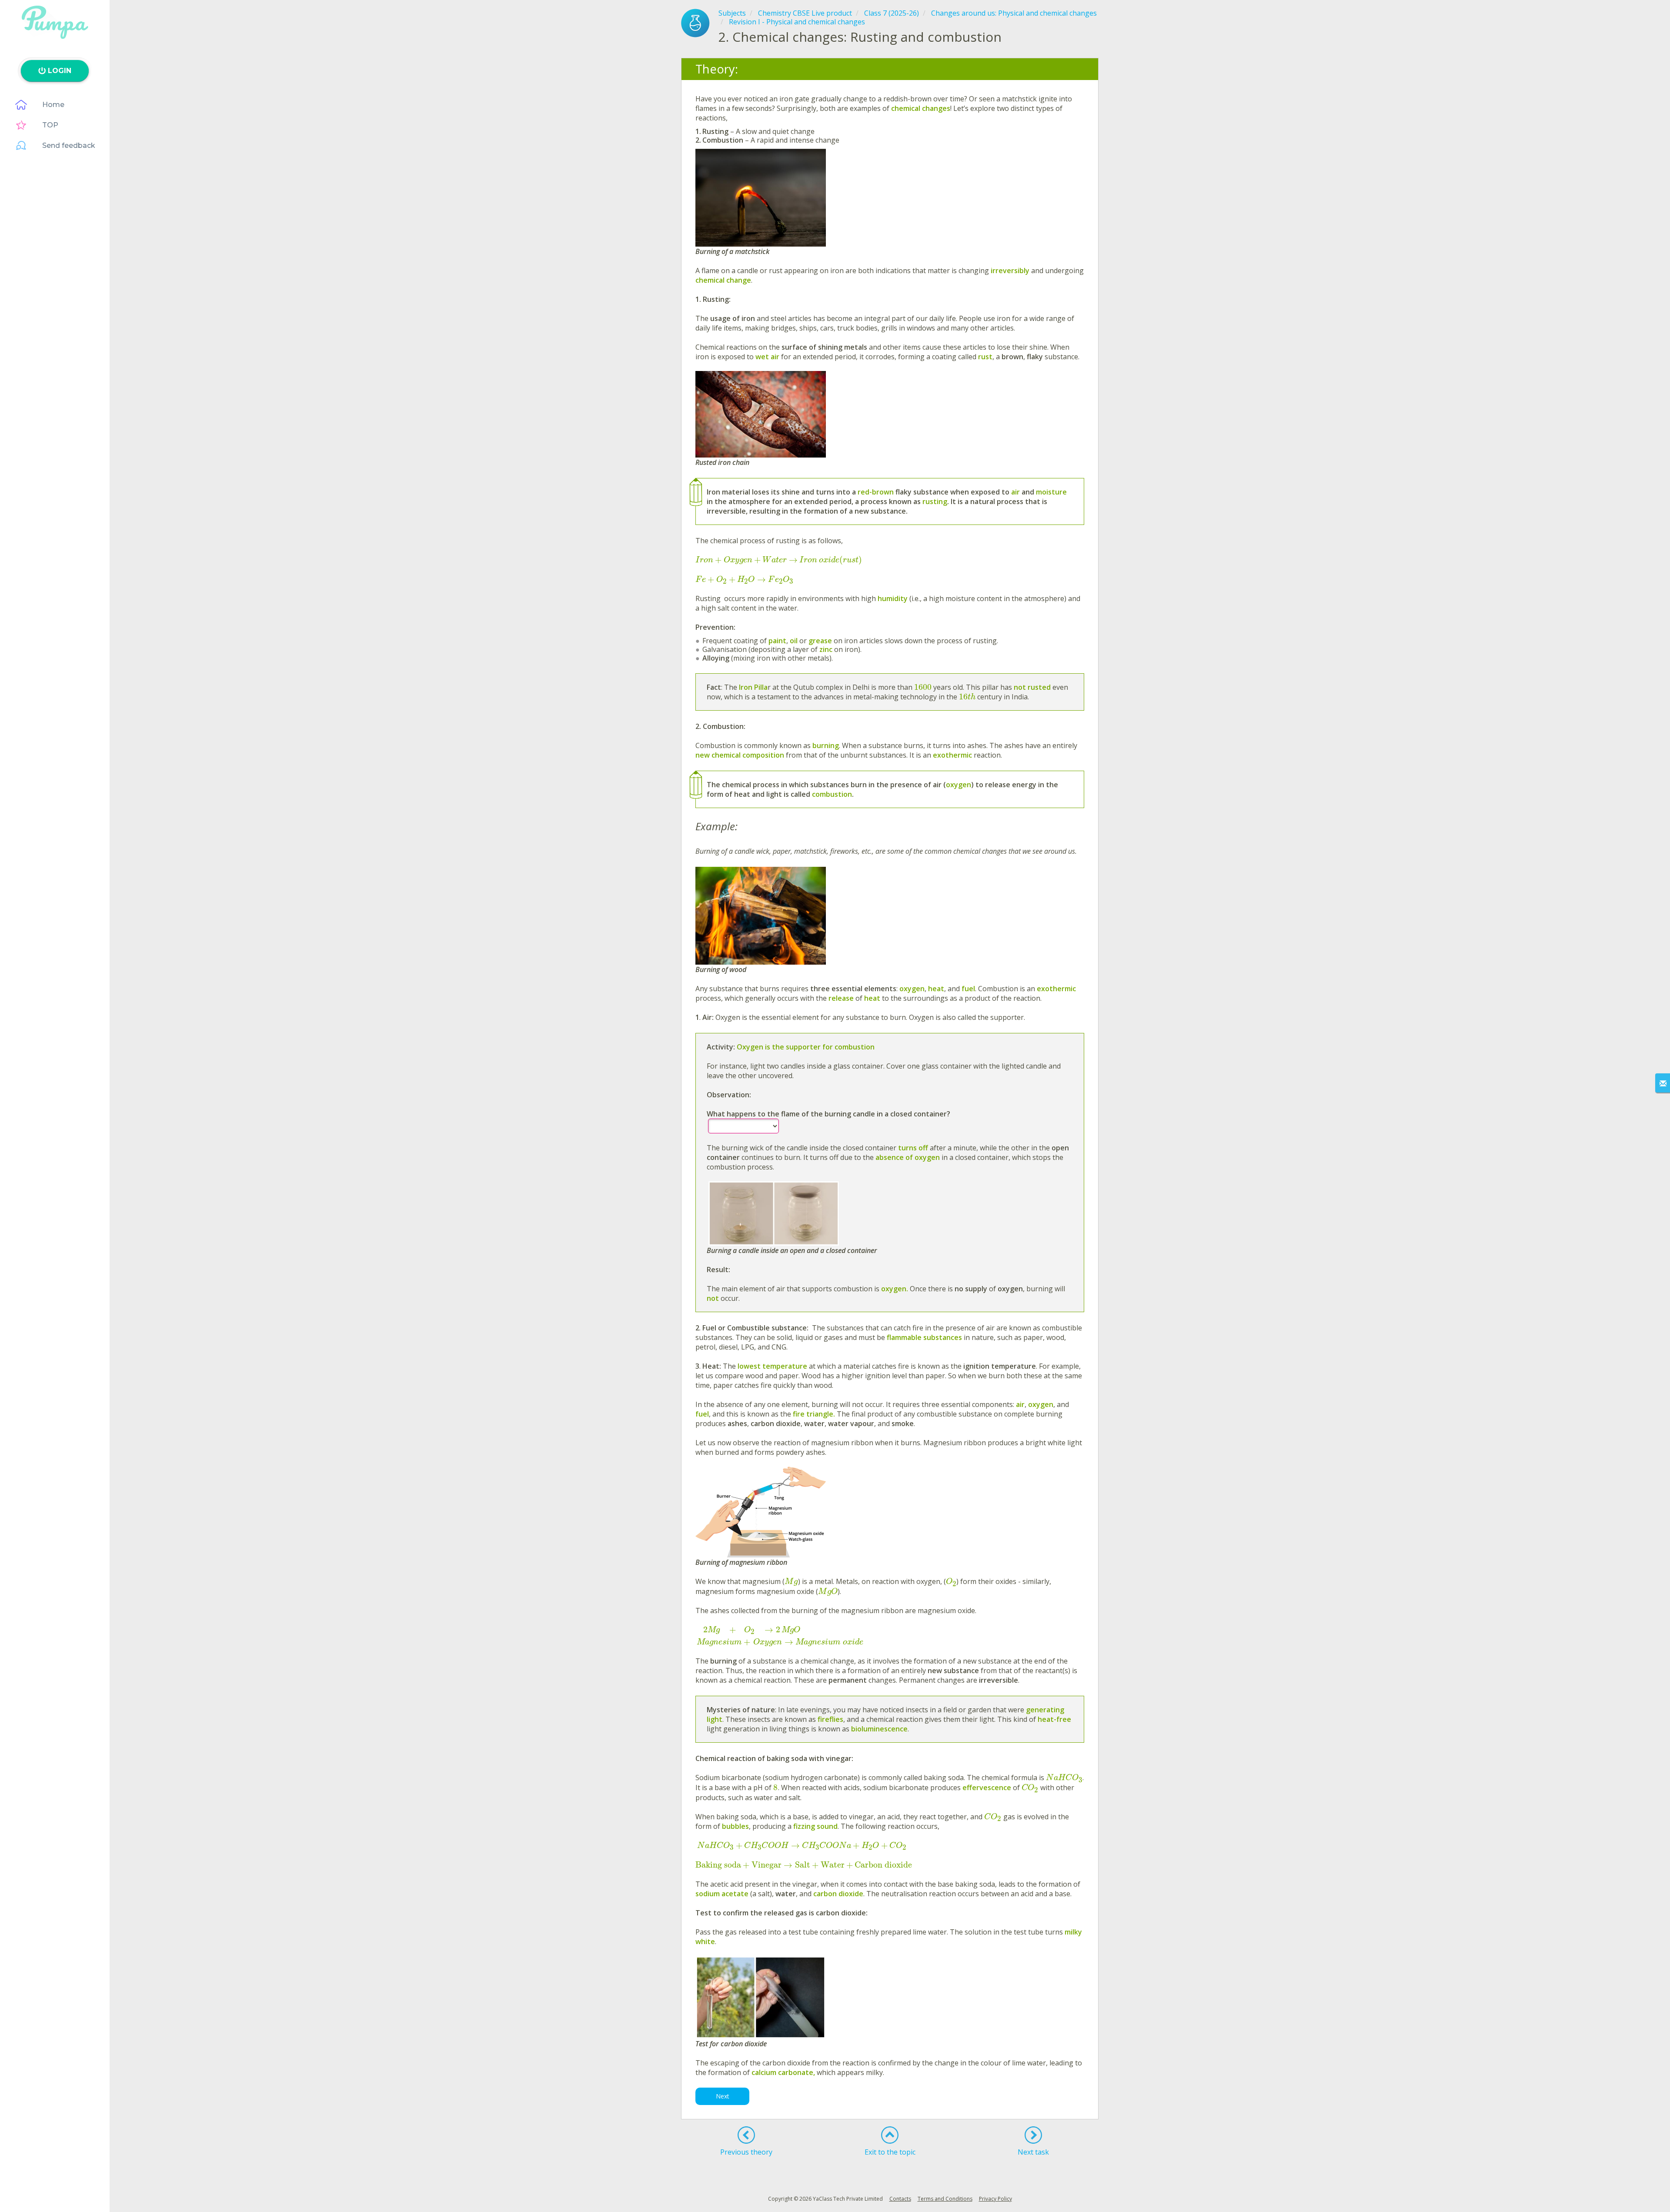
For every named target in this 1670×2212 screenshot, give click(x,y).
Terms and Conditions (945, 2199)
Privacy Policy (995, 2199)
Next (723, 2096)
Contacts (900, 2199)
